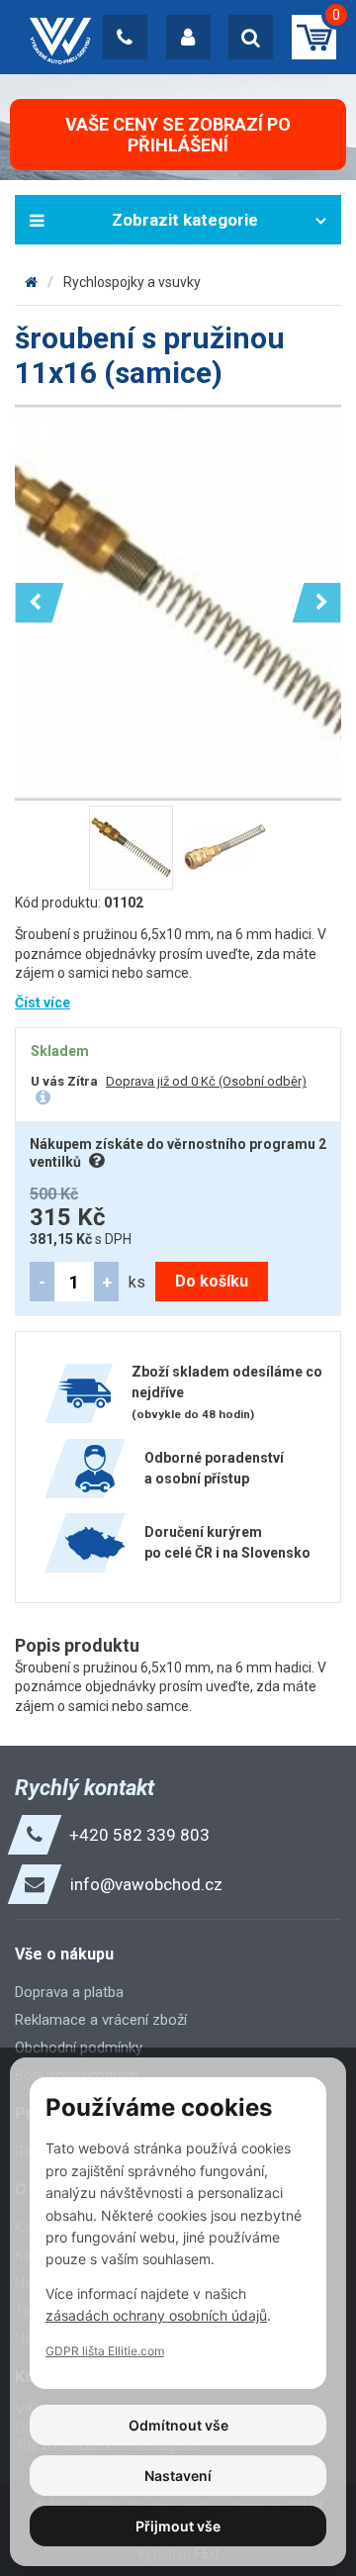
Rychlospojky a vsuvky (132, 282)
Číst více (43, 1002)
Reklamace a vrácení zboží (101, 2020)
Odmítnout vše (178, 2425)
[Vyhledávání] (251, 37)
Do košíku (212, 1281)
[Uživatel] (188, 37)
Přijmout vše (178, 2526)
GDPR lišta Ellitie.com (105, 2351)
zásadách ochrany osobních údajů (156, 2315)
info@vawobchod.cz (146, 1884)
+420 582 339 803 (139, 1835)
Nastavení (178, 2476)
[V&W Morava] (31, 282)
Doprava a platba (69, 1992)
